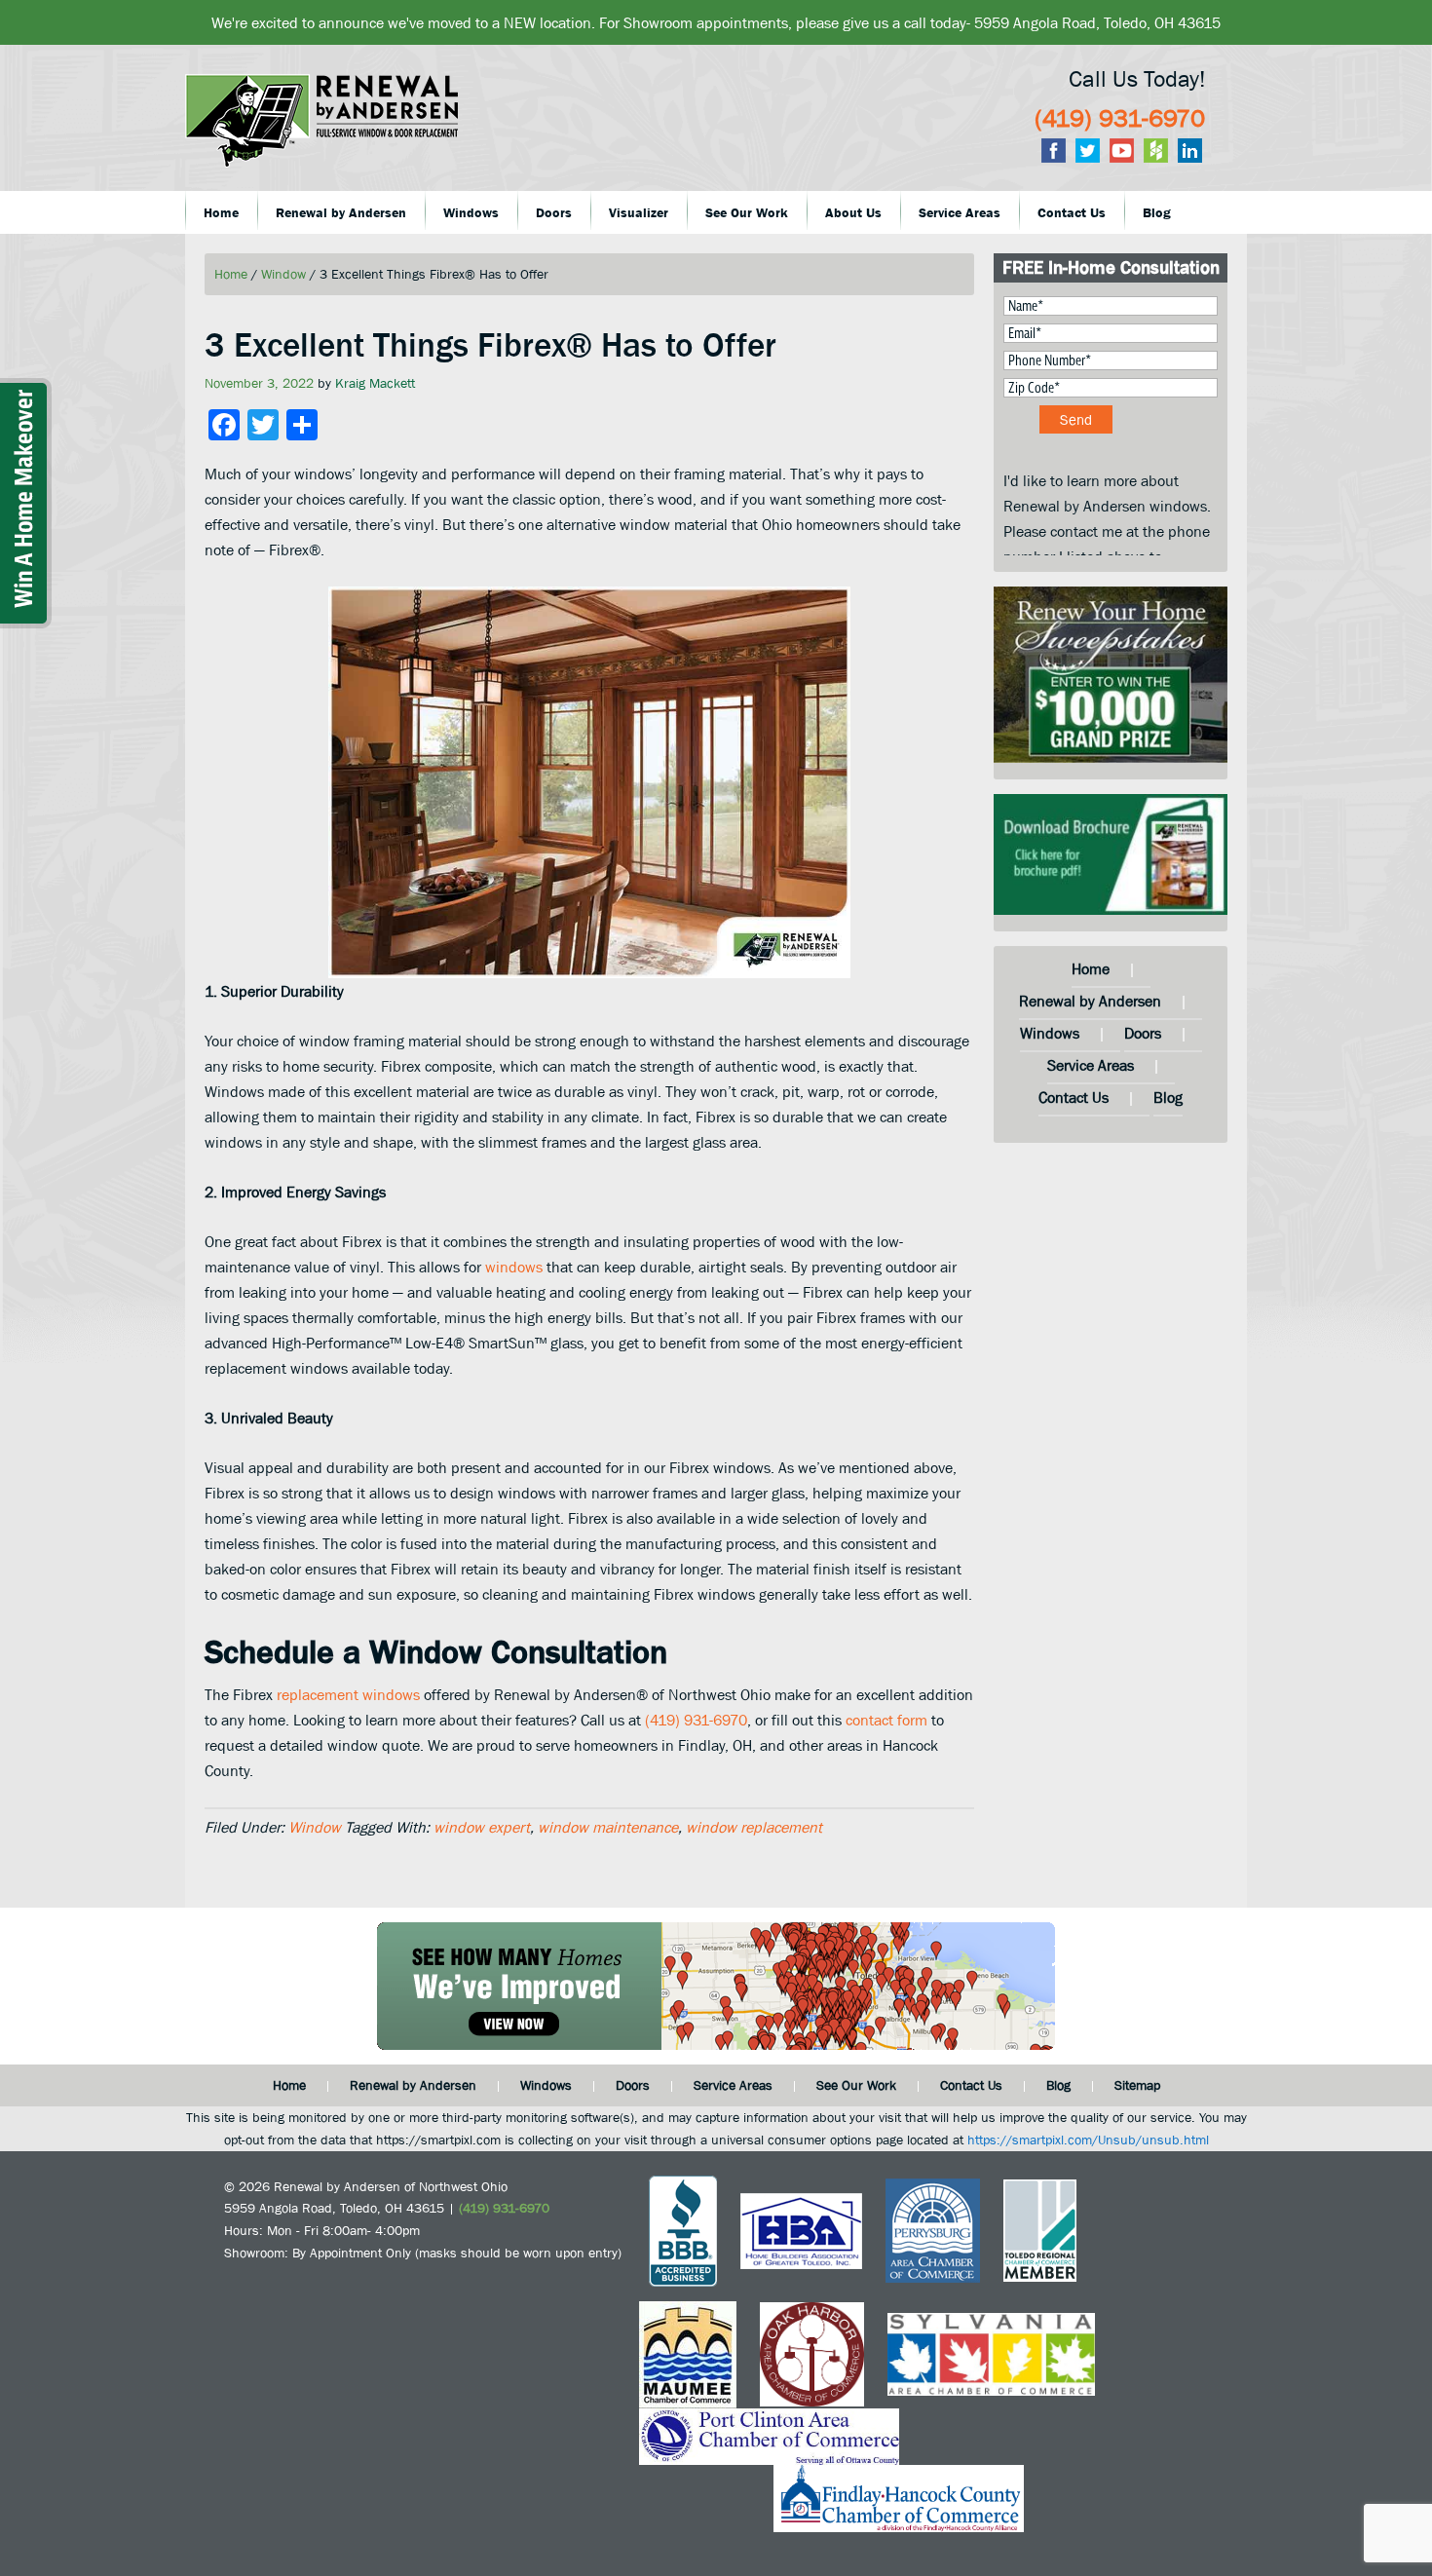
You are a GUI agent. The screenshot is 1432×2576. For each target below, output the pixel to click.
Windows (1050, 1033)
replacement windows (348, 1694)
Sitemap (1137, 2085)
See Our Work (856, 2085)
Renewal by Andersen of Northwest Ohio (346, 133)
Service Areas (1091, 1065)
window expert (482, 1827)
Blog (1168, 1097)
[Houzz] (1156, 151)
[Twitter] (1088, 151)
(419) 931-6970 (1120, 118)
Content (32, 524)
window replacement (754, 1827)
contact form (886, 1720)
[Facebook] (1054, 151)
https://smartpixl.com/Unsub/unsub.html (1088, 2140)
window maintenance (608, 1827)
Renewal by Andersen (1090, 1001)
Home (1091, 968)
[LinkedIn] (1190, 151)
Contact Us (1074, 1097)
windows (514, 1267)
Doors (1143, 1033)
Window (315, 1827)
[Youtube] (1122, 151)
